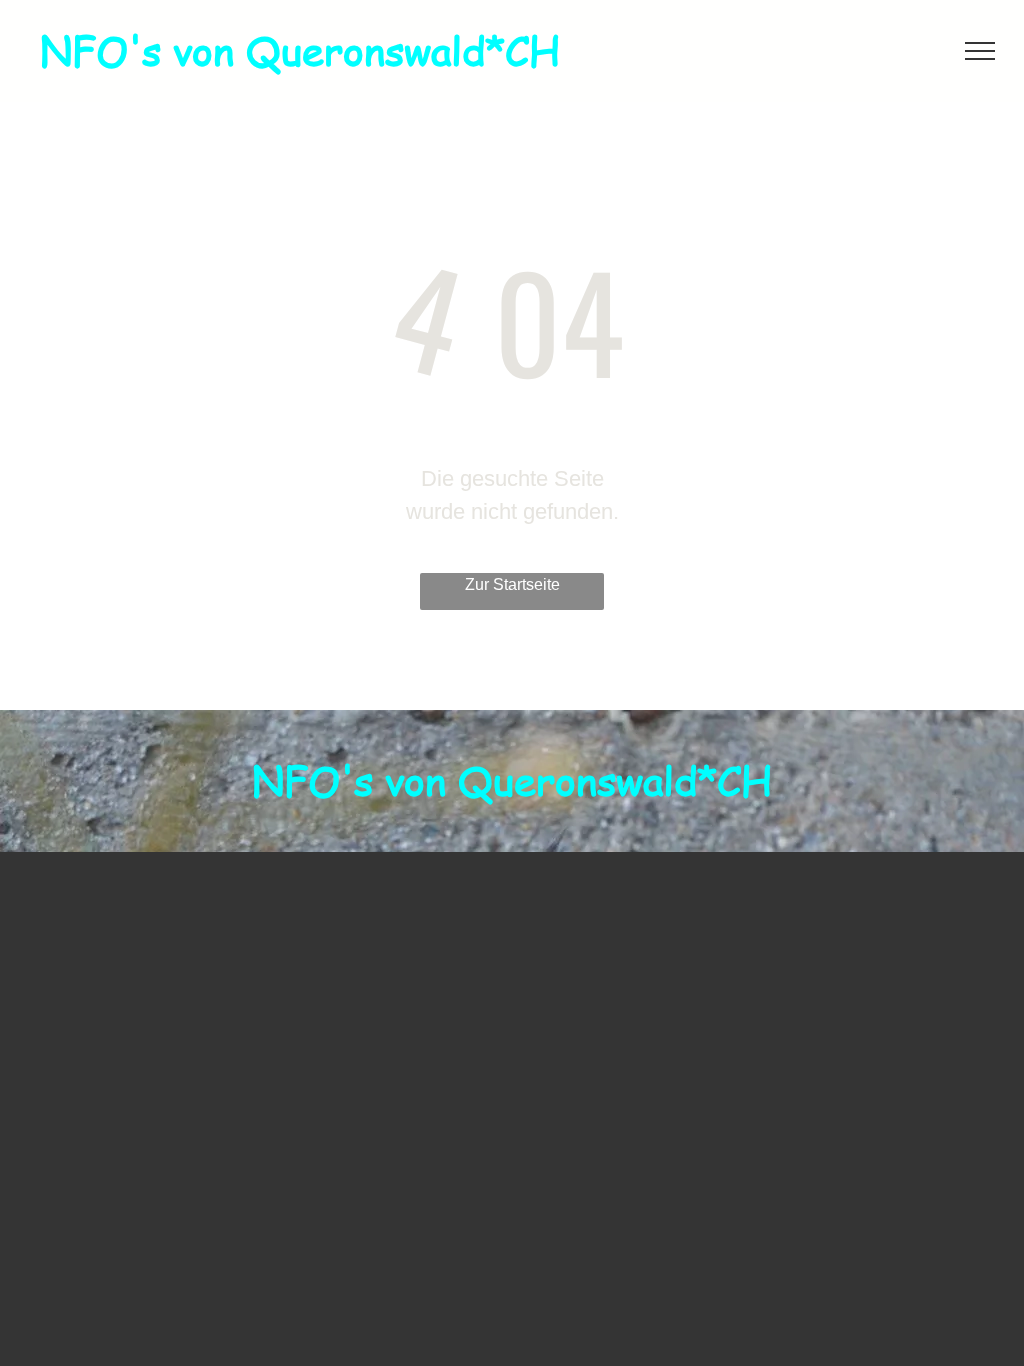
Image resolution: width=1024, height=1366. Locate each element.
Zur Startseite (512, 584)
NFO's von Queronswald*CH (300, 50)
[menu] (980, 51)
